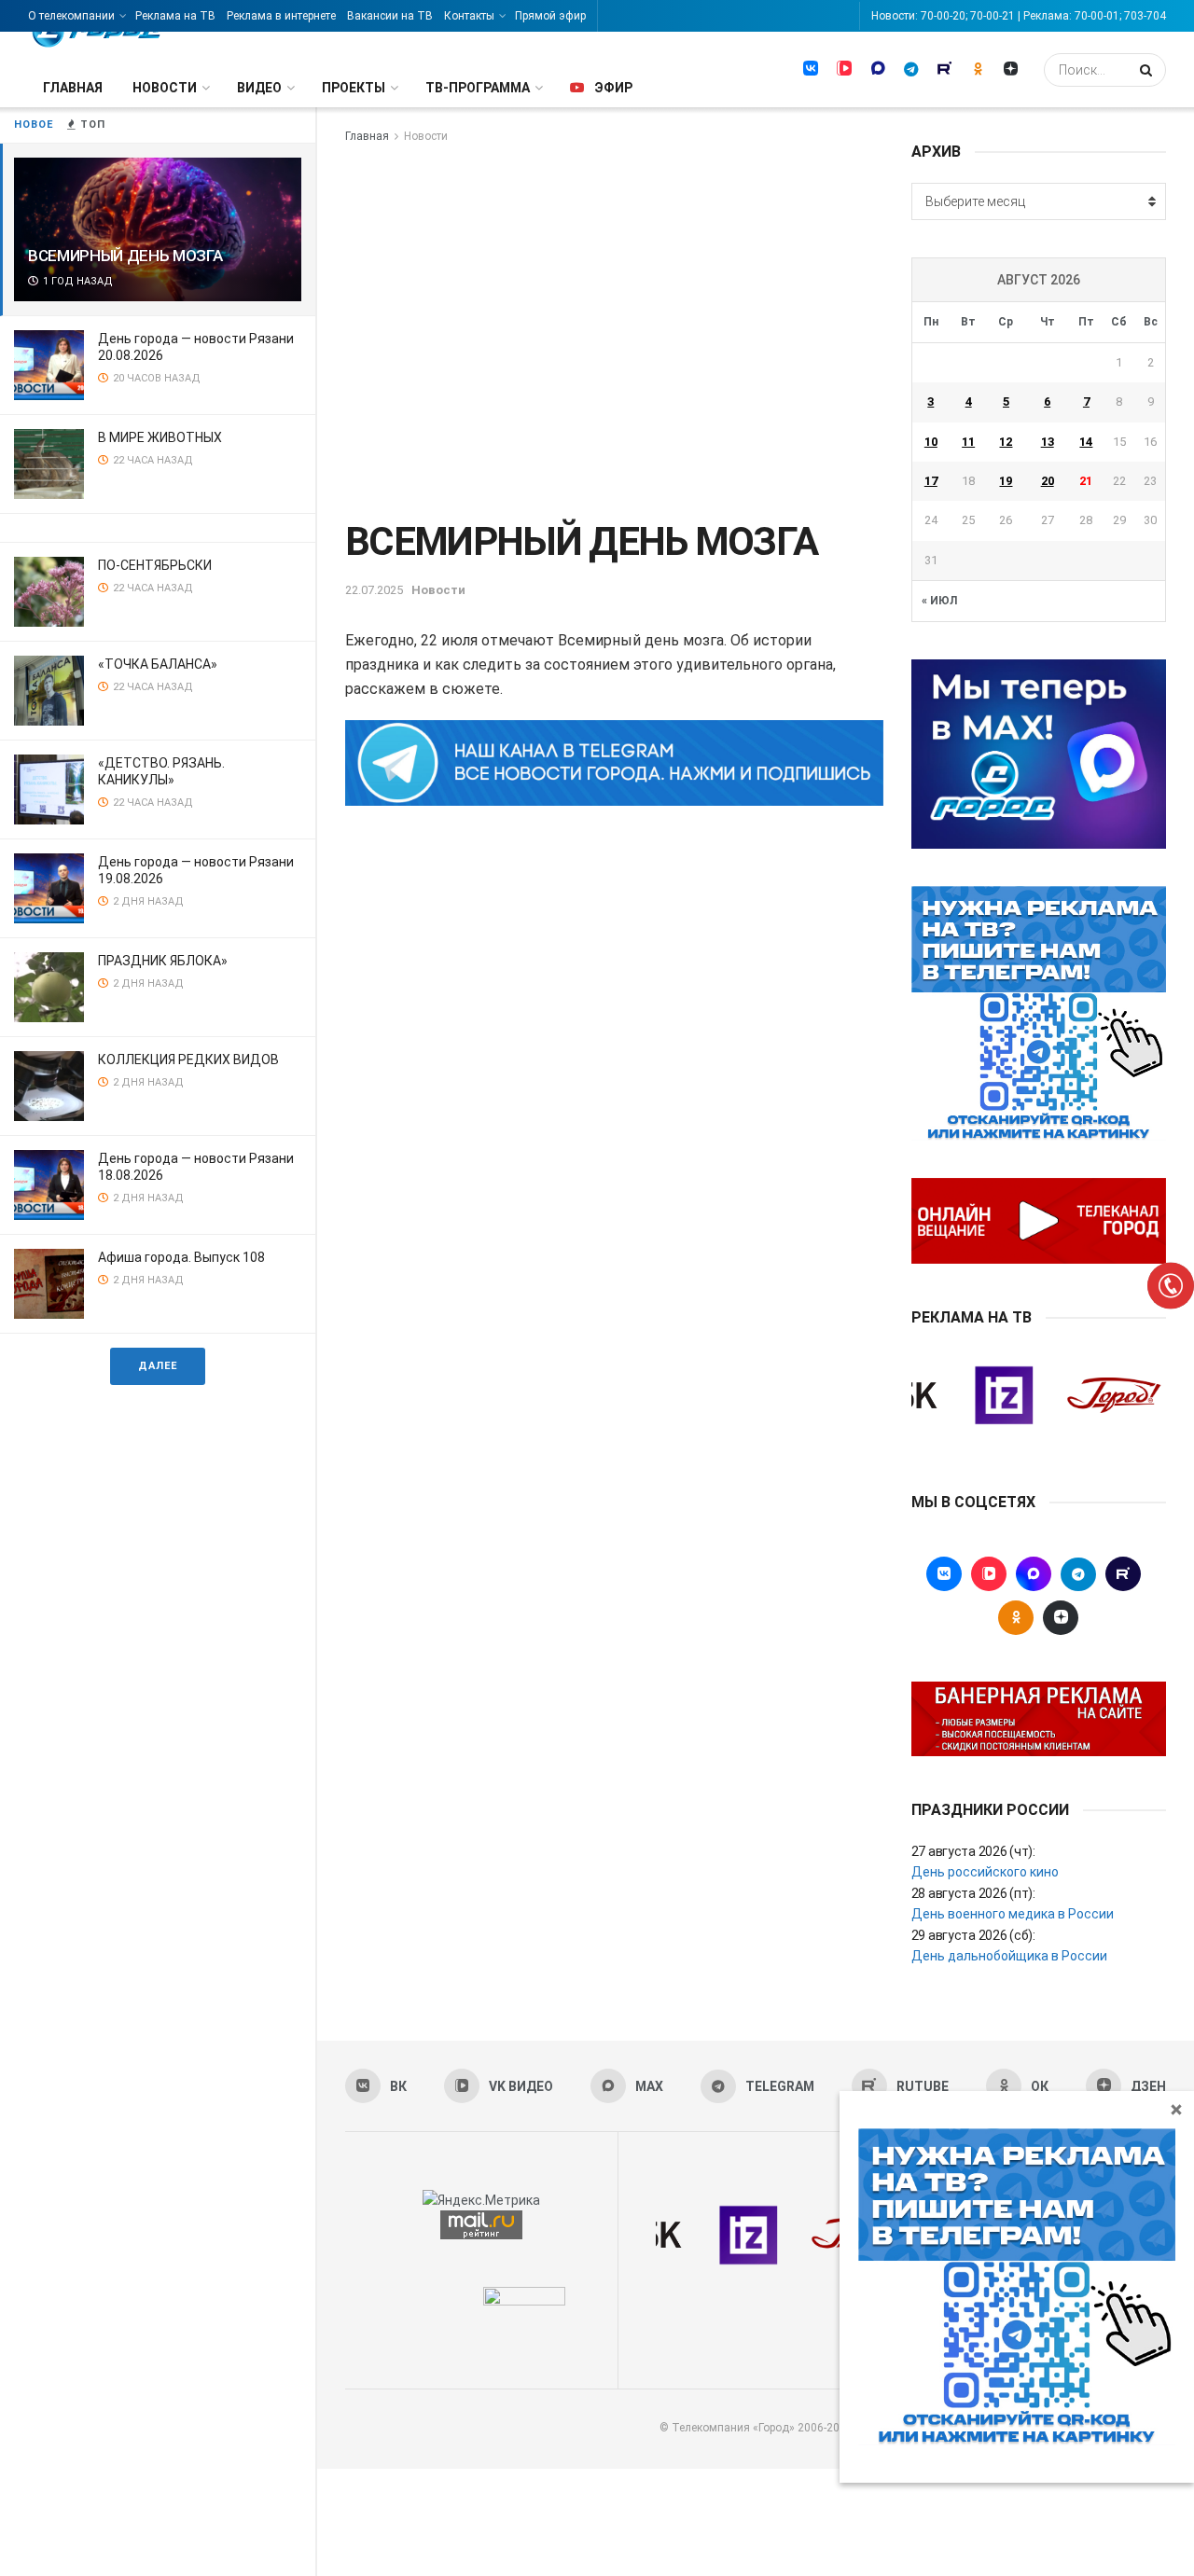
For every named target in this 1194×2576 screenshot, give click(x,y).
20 (1048, 481)
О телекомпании (71, 16)
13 (1048, 442)
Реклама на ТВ (175, 16)
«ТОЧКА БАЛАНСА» (158, 664)
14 (1086, 442)
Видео (259, 88)
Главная (73, 88)
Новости (165, 88)
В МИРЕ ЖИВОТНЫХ (160, 437)
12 (1006, 442)
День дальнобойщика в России (1009, 1956)
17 (931, 481)
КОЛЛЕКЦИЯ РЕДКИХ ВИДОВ (188, 1059)
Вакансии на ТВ (390, 16)
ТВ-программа (478, 88)
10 (931, 442)
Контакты (469, 16)
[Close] (1176, 2109)
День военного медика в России (1013, 1914)
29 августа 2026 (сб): (973, 1935)
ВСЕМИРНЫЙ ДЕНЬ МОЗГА (125, 256)
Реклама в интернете (281, 16)
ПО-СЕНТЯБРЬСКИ (155, 565)
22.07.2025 (374, 590)
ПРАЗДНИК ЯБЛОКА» (163, 961)
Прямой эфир (550, 16)
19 (1006, 481)
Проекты (354, 88)
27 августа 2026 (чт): (973, 1851)
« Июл (939, 601)
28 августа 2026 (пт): (973, 1893)
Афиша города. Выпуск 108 (181, 1257)
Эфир (613, 88)
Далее (158, 1366)
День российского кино (985, 1872)
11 (968, 442)
